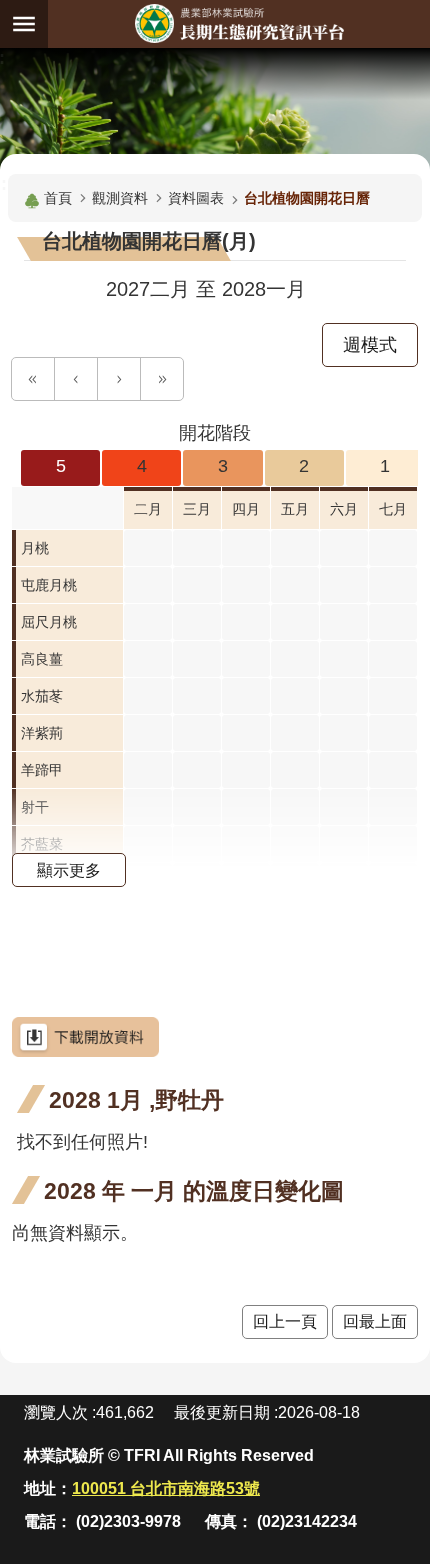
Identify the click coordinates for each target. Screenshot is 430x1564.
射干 (35, 807)
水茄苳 (42, 696)
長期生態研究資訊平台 (239, 23)
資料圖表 (196, 198)
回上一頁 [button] (285, 1321)
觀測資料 (120, 198)
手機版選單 (24, 24)
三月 (197, 509)
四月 (246, 509)
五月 (295, 509)
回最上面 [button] (375, 1321)
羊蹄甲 (42, 770)
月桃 (35, 548)
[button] (33, 379)
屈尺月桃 (49, 622)
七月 (393, 509)
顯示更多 (69, 870)
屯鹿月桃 (49, 585)
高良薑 (42, 659)
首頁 (58, 198)
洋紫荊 (42, 733)
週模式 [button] (370, 345)
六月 (344, 509)
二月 (148, 509)
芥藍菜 (42, 844)
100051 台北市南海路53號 (166, 1488)
